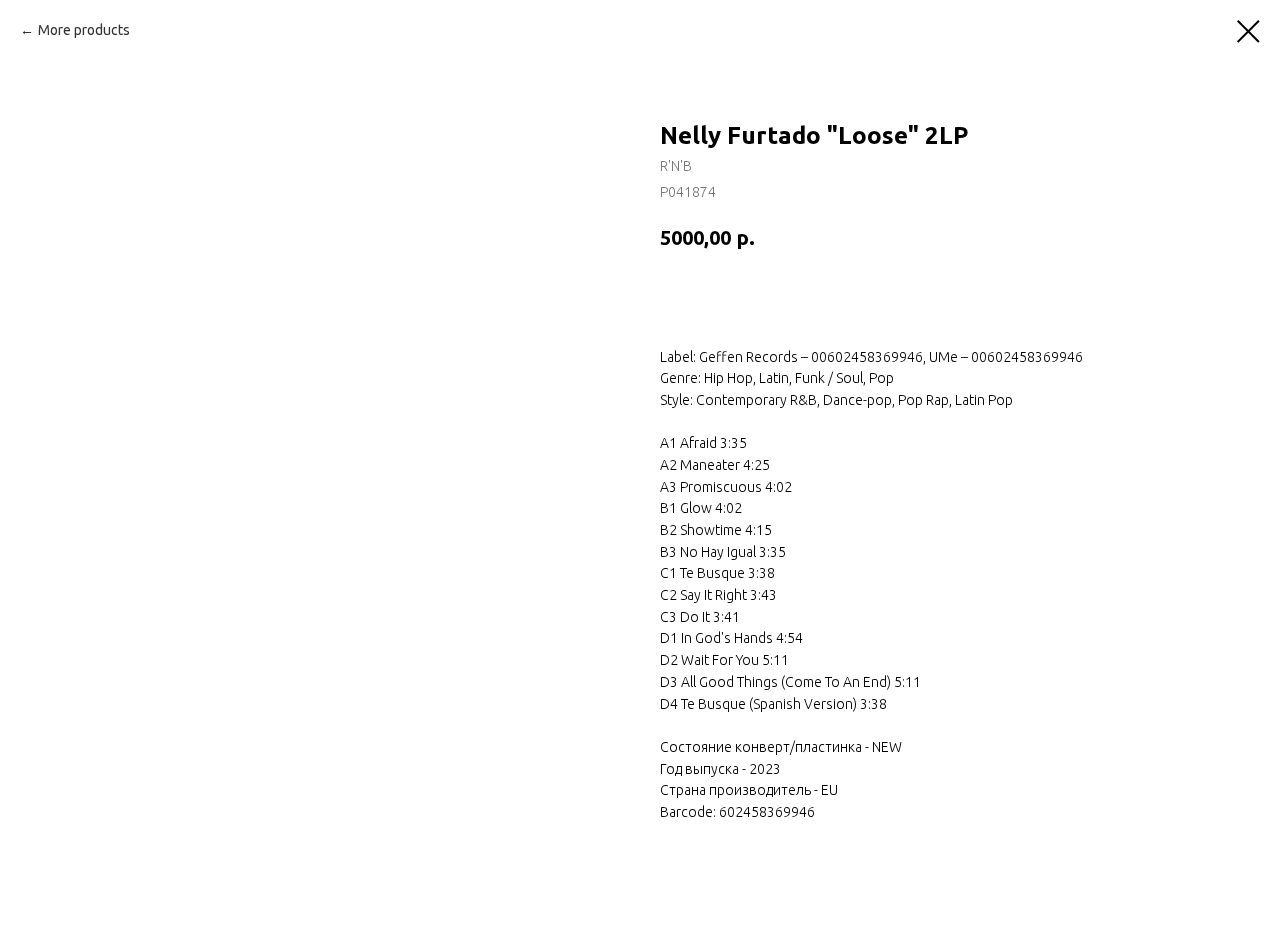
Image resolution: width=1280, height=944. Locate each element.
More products (84, 30)
